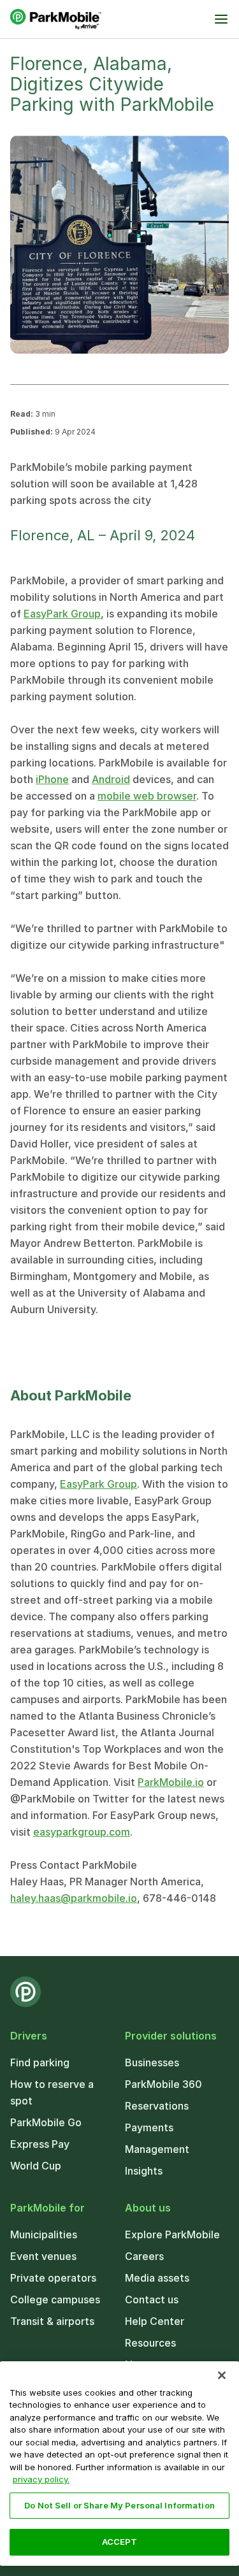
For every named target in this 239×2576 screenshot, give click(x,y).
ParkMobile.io (171, 1782)
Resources (150, 2343)
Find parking (40, 2062)
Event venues (43, 2256)
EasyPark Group (62, 614)
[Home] (56, 19)
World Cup (36, 2166)
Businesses (152, 2062)
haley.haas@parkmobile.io (74, 1898)
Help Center (155, 2321)
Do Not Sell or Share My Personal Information (119, 2505)
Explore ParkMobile (172, 2234)
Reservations (157, 2106)
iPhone (52, 779)
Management (157, 2149)
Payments (149, 2127)
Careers (144, 2256)
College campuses (55, 2299)
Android (111, 779)
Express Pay (40, 2144)
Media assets (157, 2278)
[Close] (222, 2375)
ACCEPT (120, 2542)
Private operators (53, 2278)
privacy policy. (41, 2479)
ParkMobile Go (46, 2122)
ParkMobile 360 (163, 2084)
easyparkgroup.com (82, 1832)
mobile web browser (147, 796)
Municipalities (44, 2234)
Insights (144, 2171)
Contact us (152, 2299)
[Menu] (221, 19)
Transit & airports (52, 2321)
